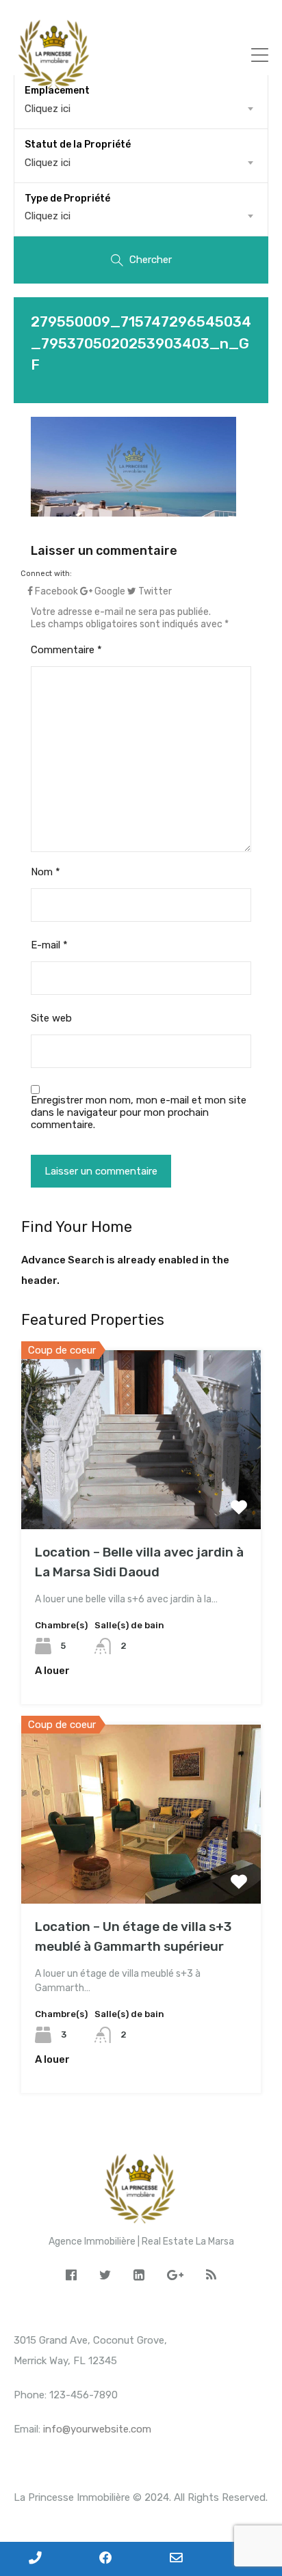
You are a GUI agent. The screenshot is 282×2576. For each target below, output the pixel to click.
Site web (51, 1018)
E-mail (49, 945)
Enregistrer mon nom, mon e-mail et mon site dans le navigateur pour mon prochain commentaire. (139, 1112)
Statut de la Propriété (78, 145)
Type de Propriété (67, 198)
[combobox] (141, 163)
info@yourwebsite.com (97, 2429)
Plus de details (141, 1493)
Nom (46, 872)
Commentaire (66, 650)
